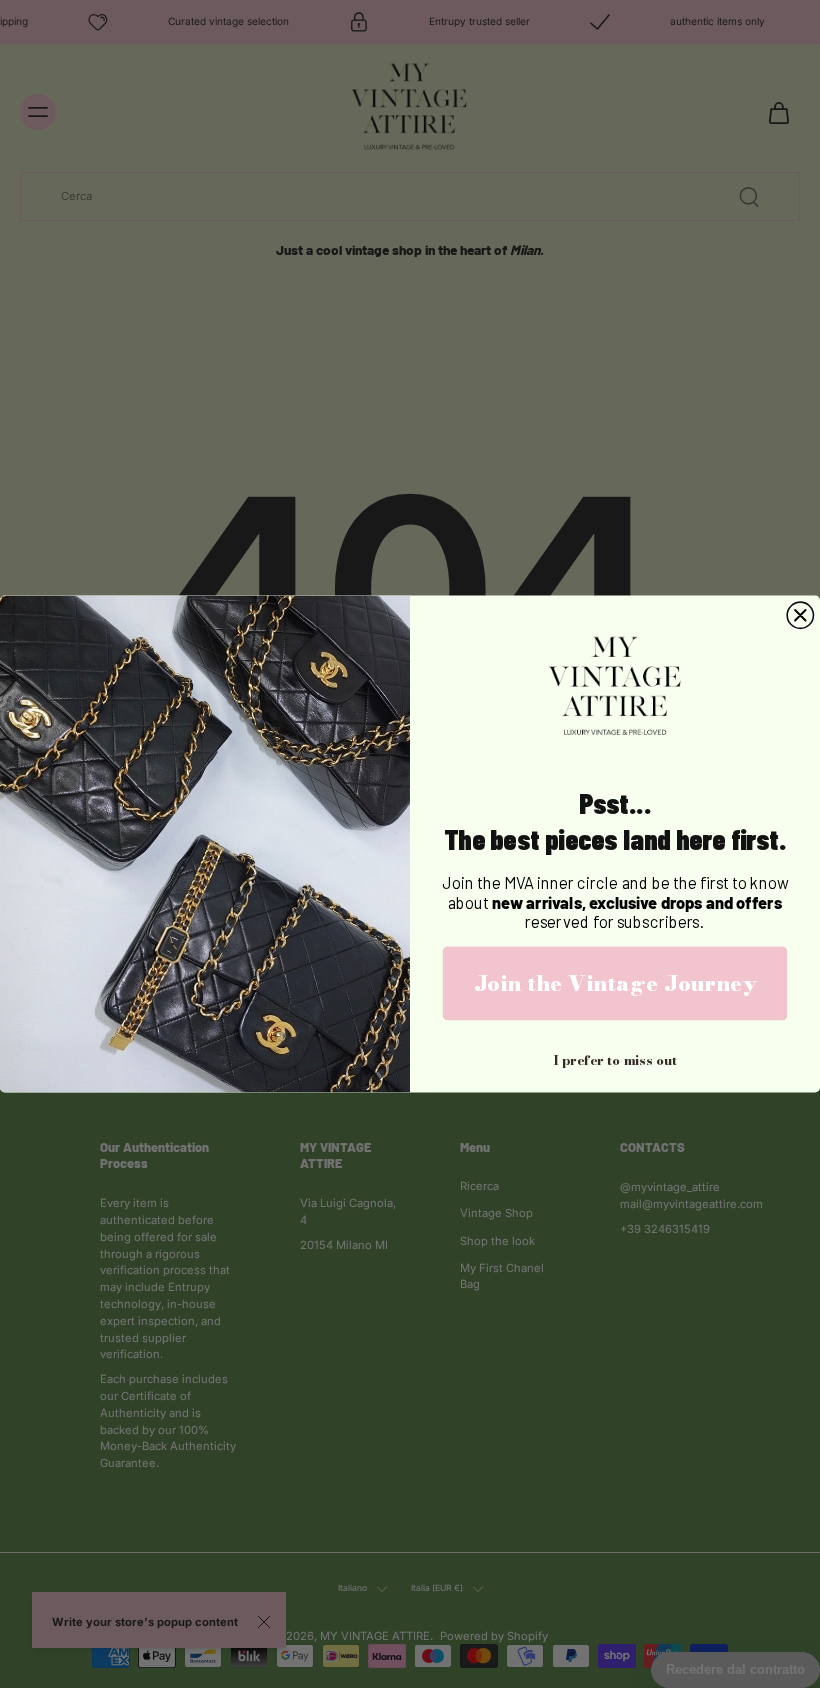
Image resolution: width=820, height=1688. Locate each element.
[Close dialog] (800, 615)
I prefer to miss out (615, 1060)
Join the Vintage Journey (615, 983)
